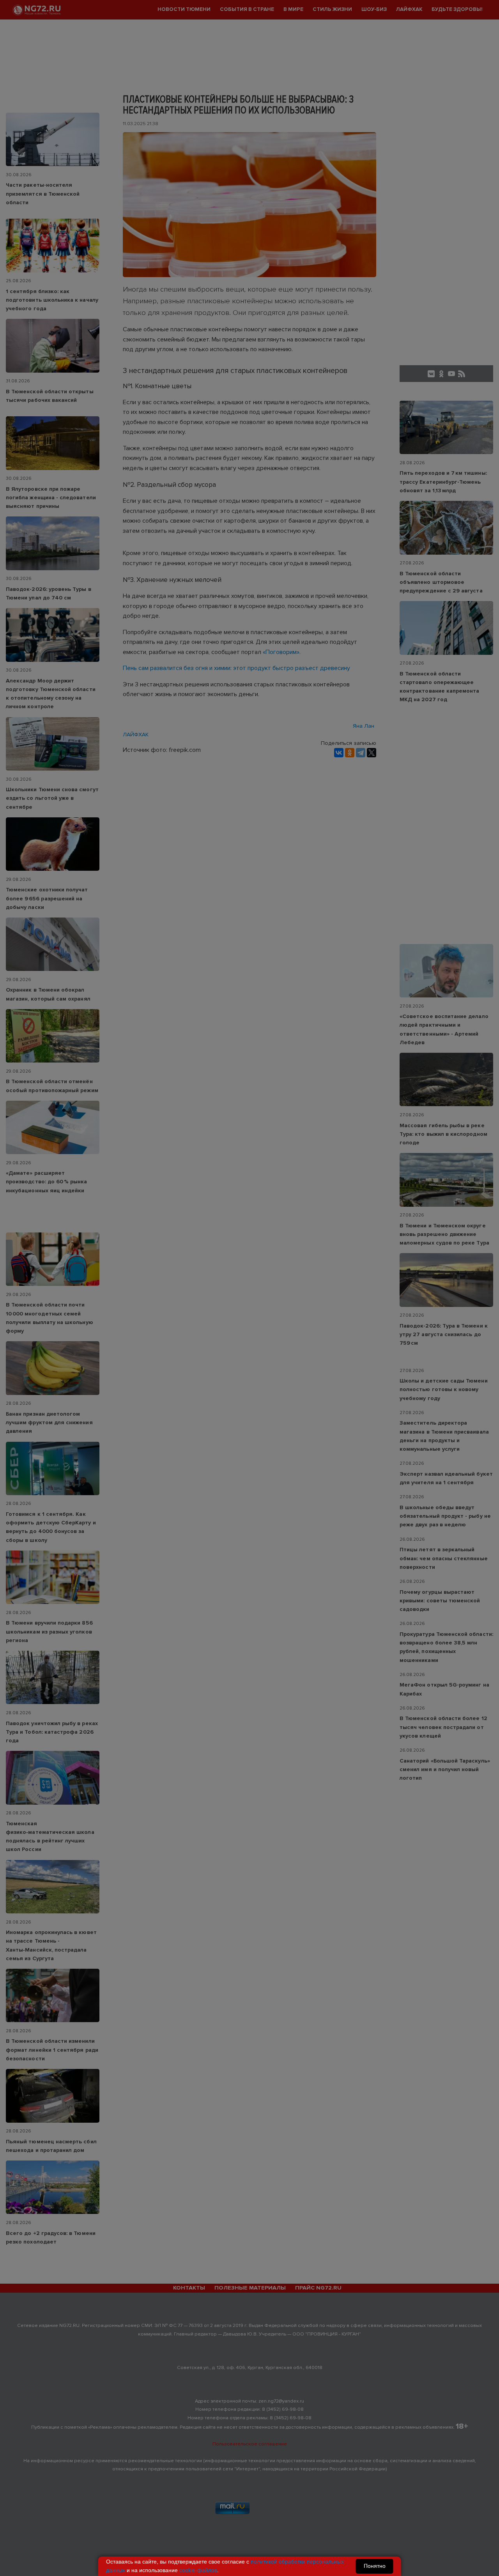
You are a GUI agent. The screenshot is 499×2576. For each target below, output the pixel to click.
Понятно (375, 2566)
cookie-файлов (198, 2570)
